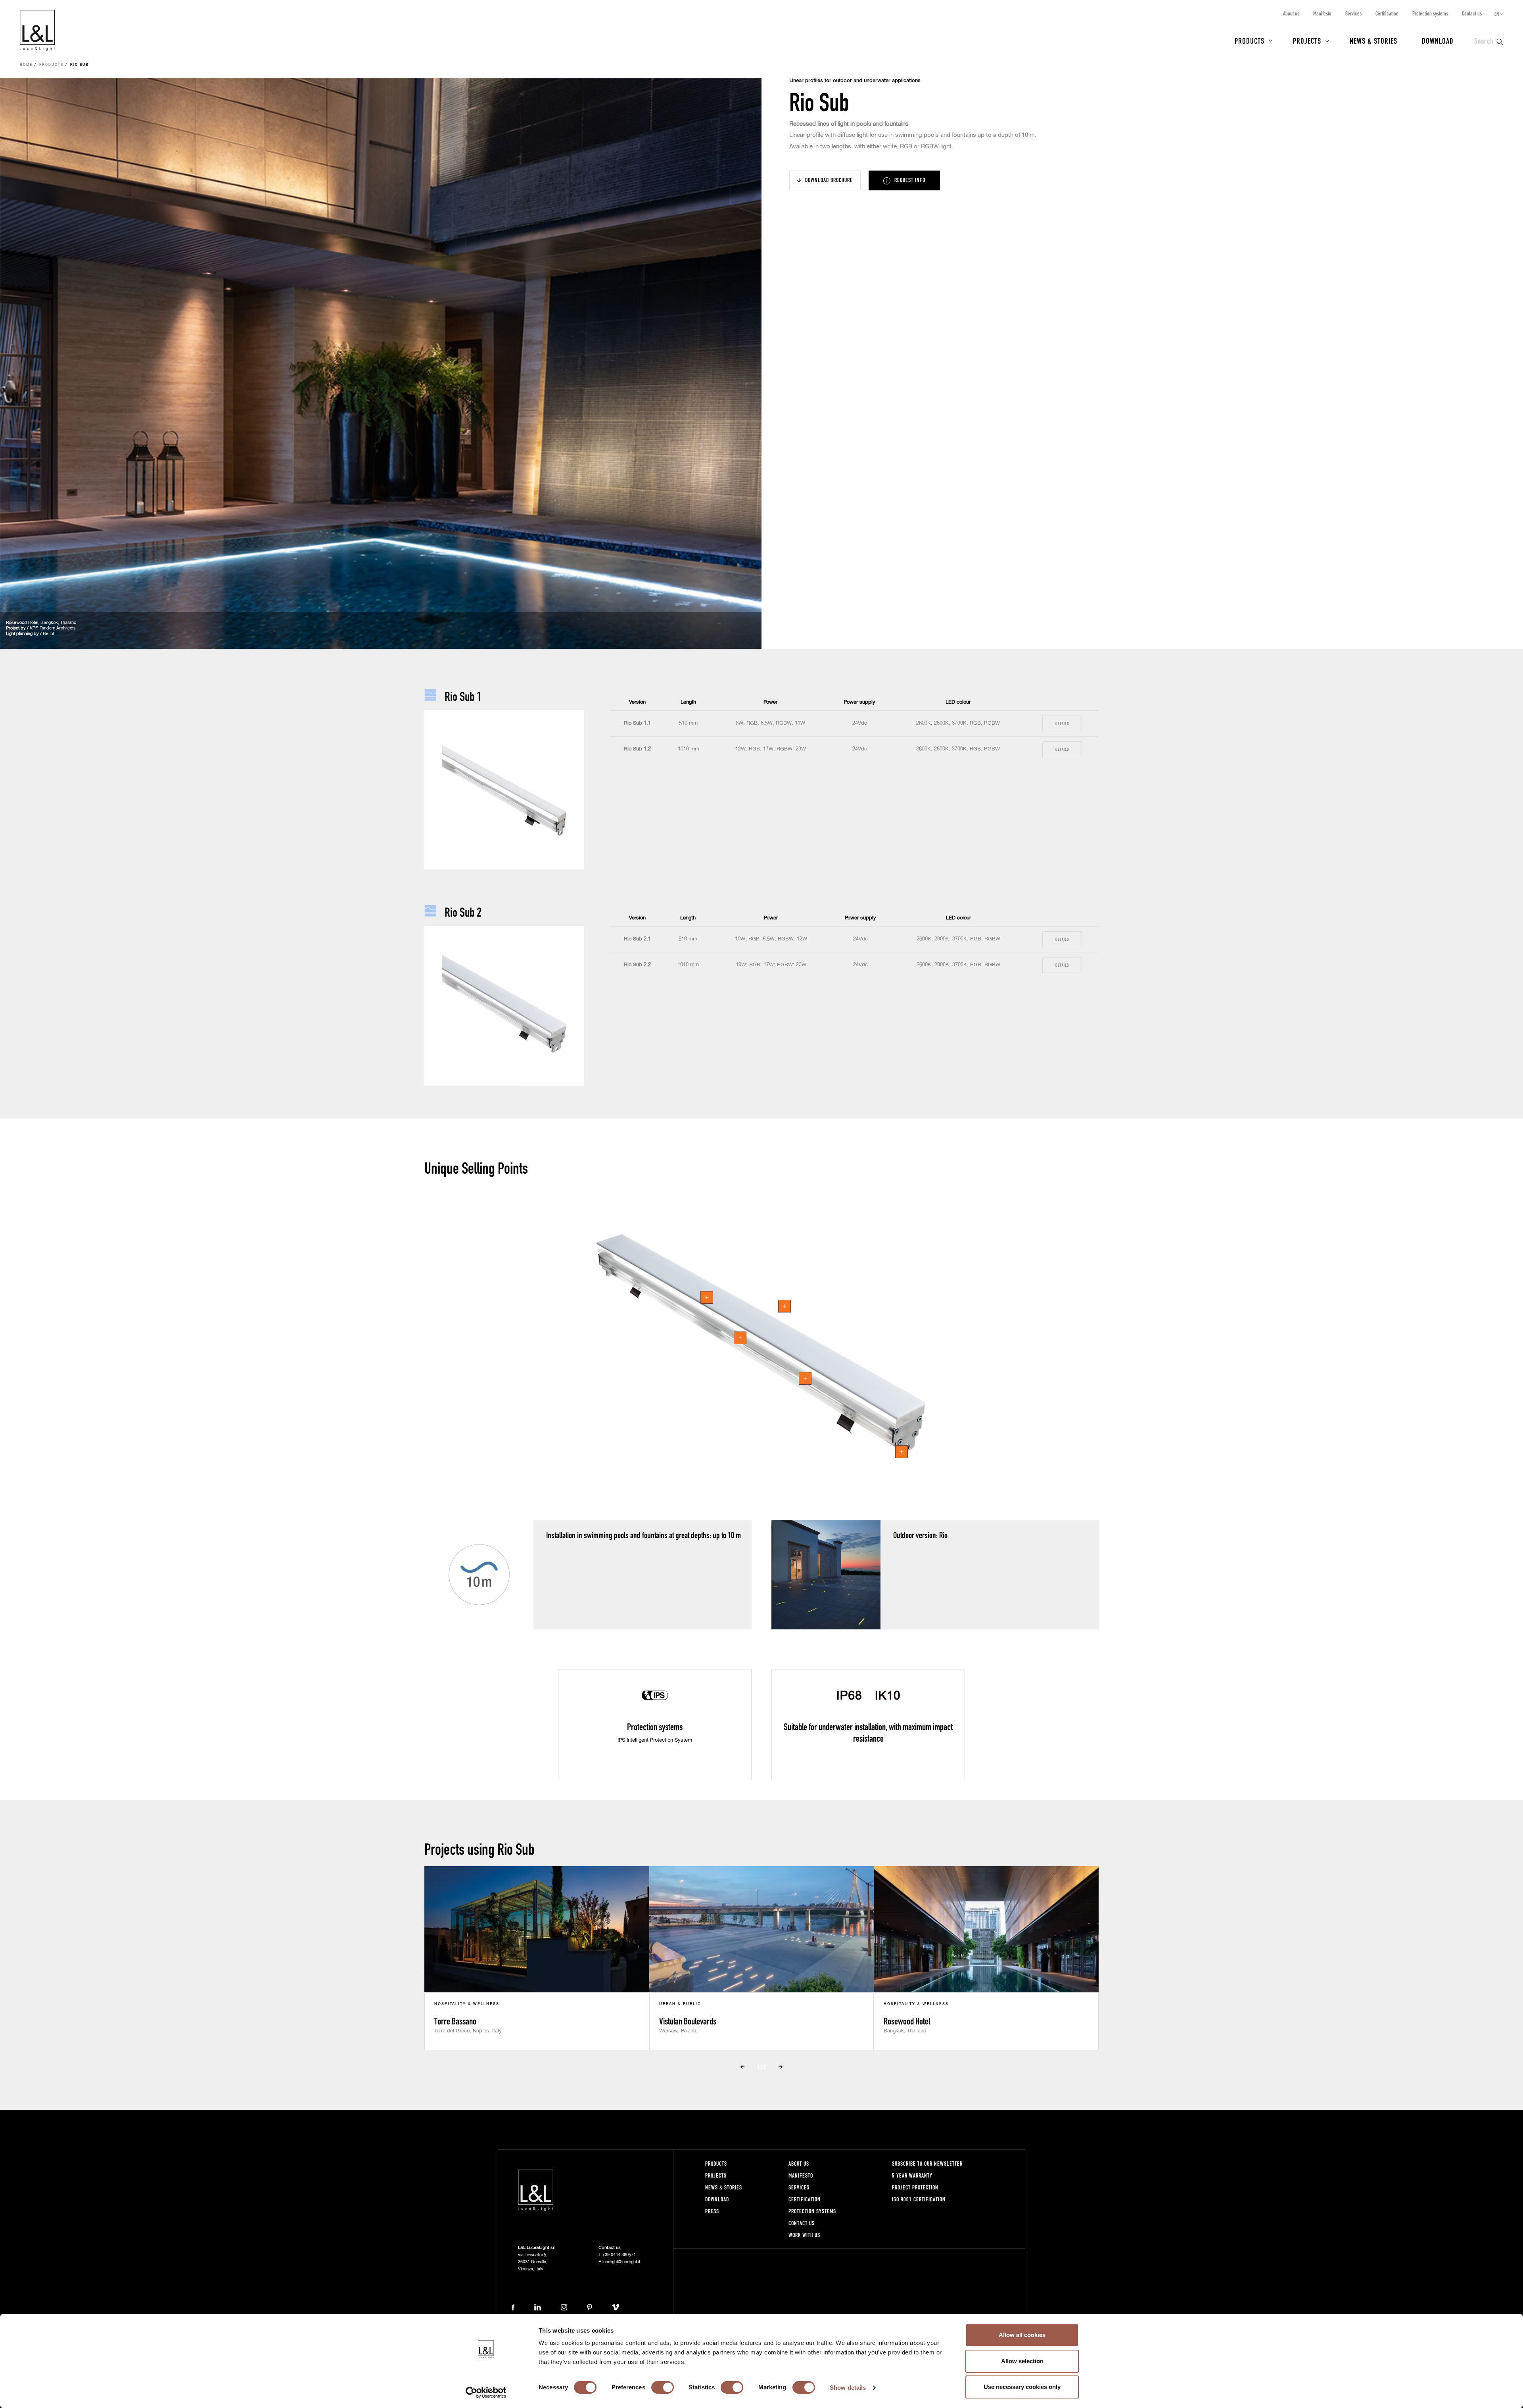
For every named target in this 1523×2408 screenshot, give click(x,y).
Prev (742, 2067)
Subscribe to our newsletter (927, 2163)
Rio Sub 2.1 (637, 939)
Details (1062, 723)
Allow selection (1022, 2361)
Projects (1307, 40)
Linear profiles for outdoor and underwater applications (855, 81)
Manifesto (1322, 13)
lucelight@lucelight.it (621, 2262)
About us (1291, 13)
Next (781, 2067)
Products (1250, 40)
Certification (1387, 13)
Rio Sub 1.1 (637, 723)
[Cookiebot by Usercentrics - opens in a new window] (486, 2393)
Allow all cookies (1022, 2335)
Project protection (915, 2187)
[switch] (663, 2387)
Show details (848, 2388)
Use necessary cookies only (1022, 2387)
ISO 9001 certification (919, 2199)
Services (1353, 13)
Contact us (1472, 13)
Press (712, 2211)
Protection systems (1430, 13)
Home (26, 65)
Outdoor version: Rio (920, 1535)
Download (1438, 40)
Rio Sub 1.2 (637, 749)
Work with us (804, 2235)
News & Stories (1373, 40)
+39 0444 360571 (619, 2255)
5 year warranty (912, 2175)
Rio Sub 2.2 (637, 965)
